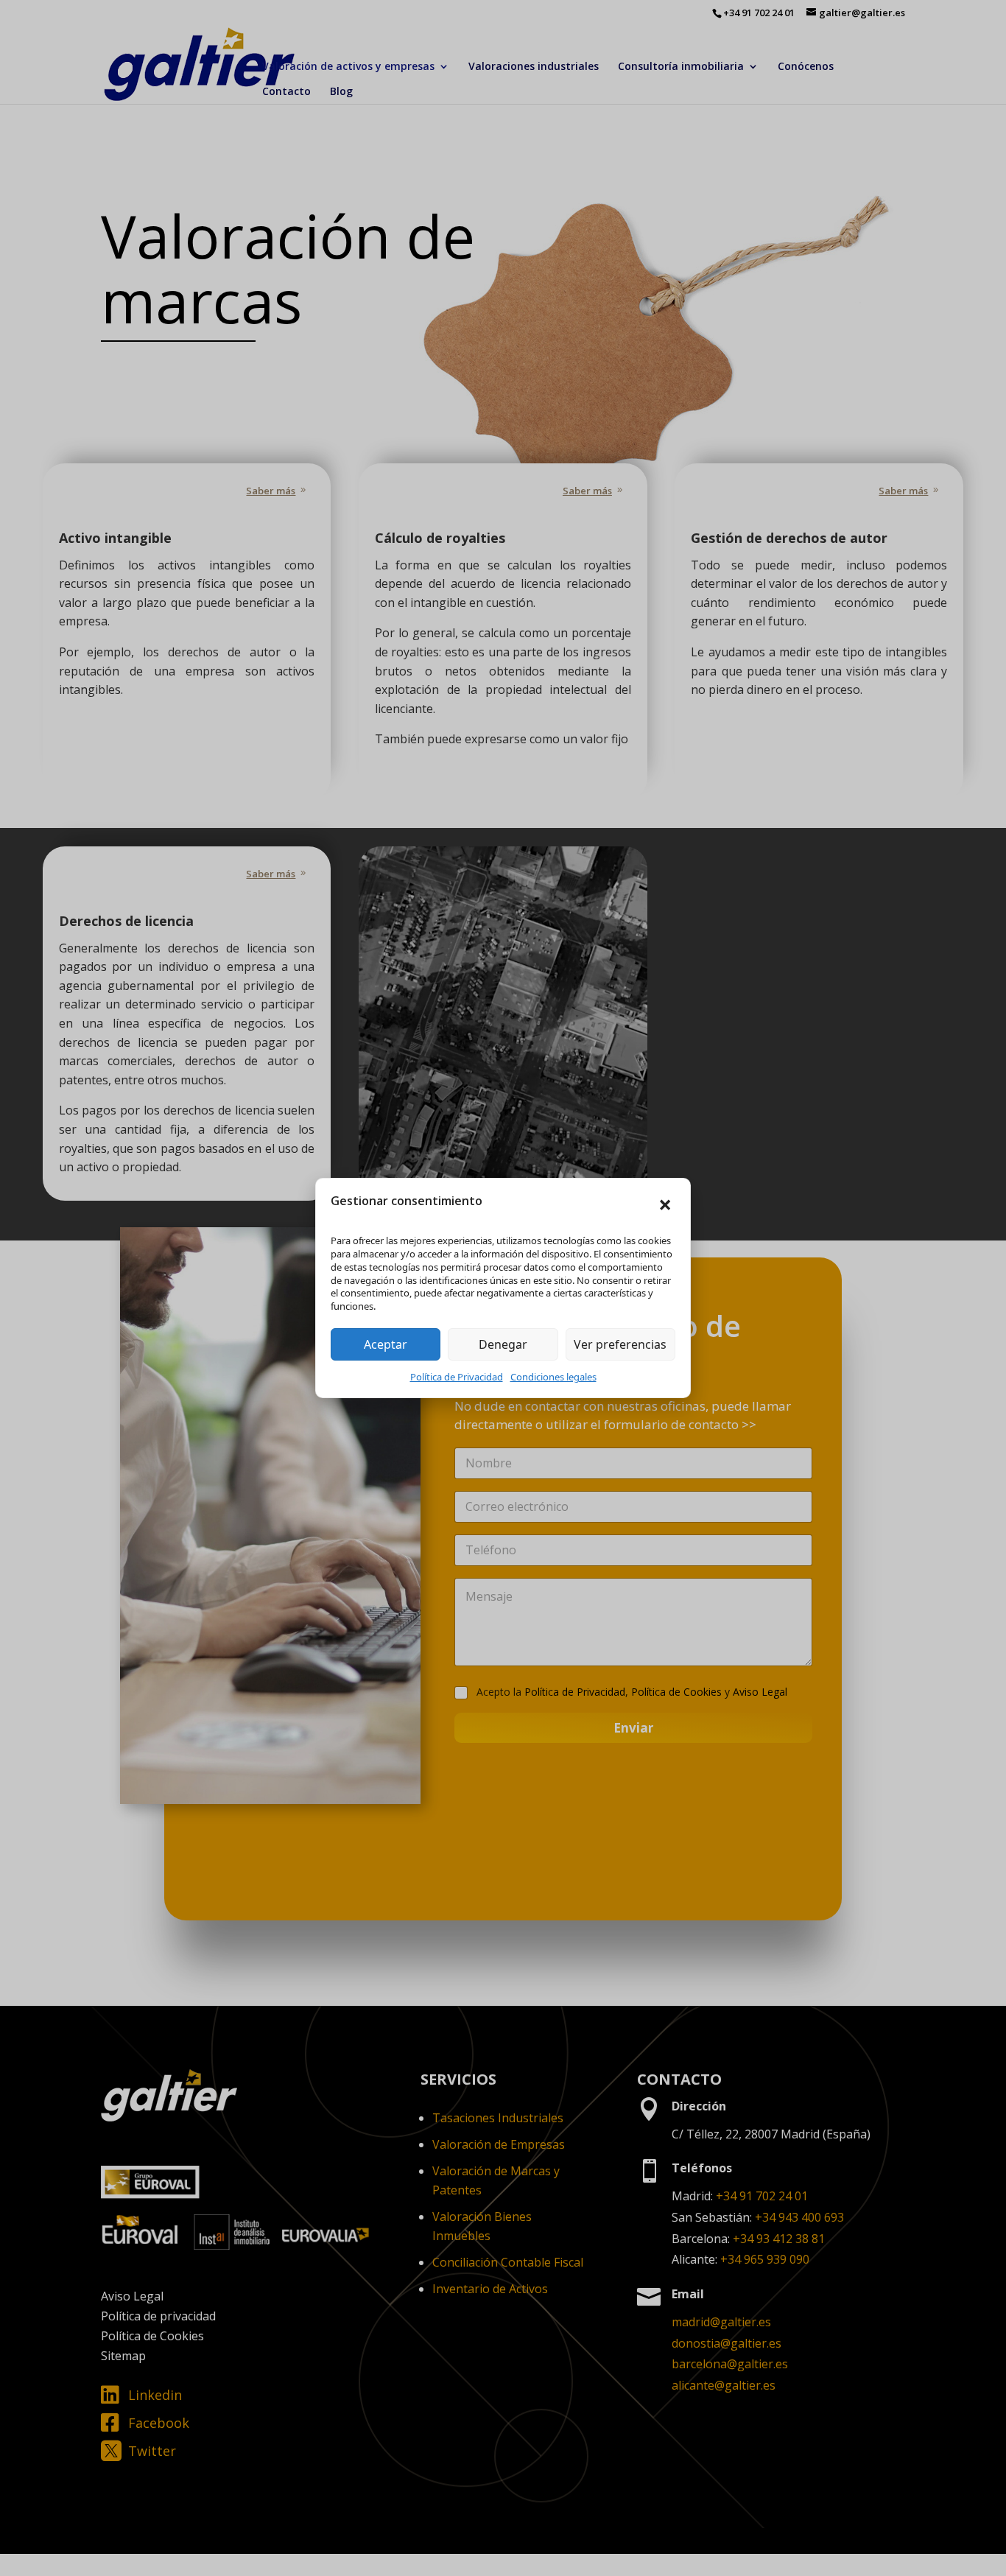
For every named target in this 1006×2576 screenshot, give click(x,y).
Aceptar (386, 1344)
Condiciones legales (553, 1377)
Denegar (503, 1344)
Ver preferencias (620, 1344)
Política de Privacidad (457, 1377)
